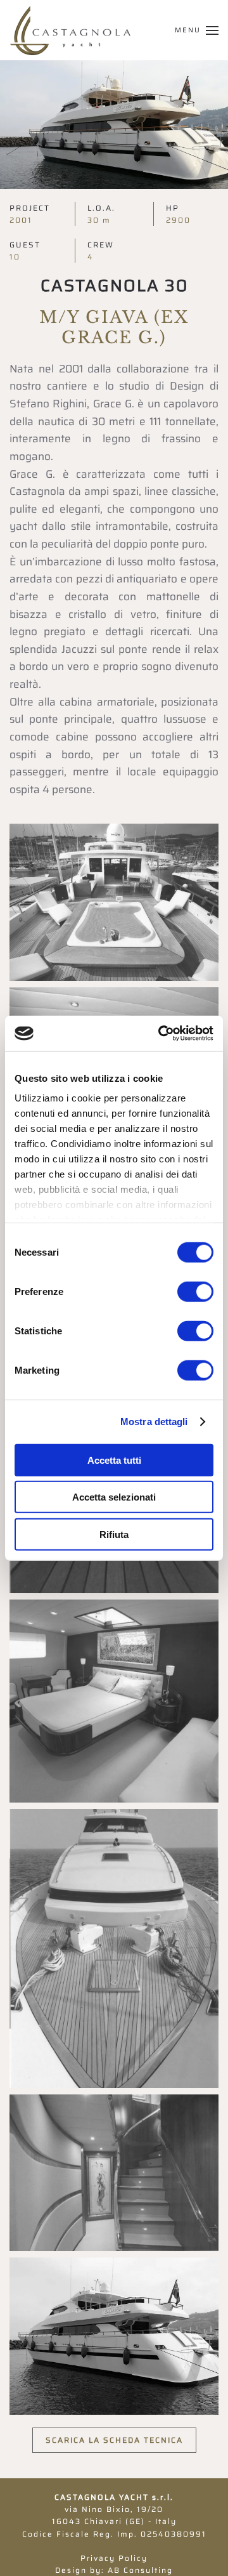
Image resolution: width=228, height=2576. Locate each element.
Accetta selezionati (114, 1497)
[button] (197, 30)
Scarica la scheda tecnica (114, 2440)
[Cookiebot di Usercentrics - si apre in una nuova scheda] (161, 1034)
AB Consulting (139, 2570)
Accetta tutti (114, 1460)
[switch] (195, 1291)
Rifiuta (114, 1534)
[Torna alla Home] (70, 30)
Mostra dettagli (154, 1422)
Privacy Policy (114, 2558)
